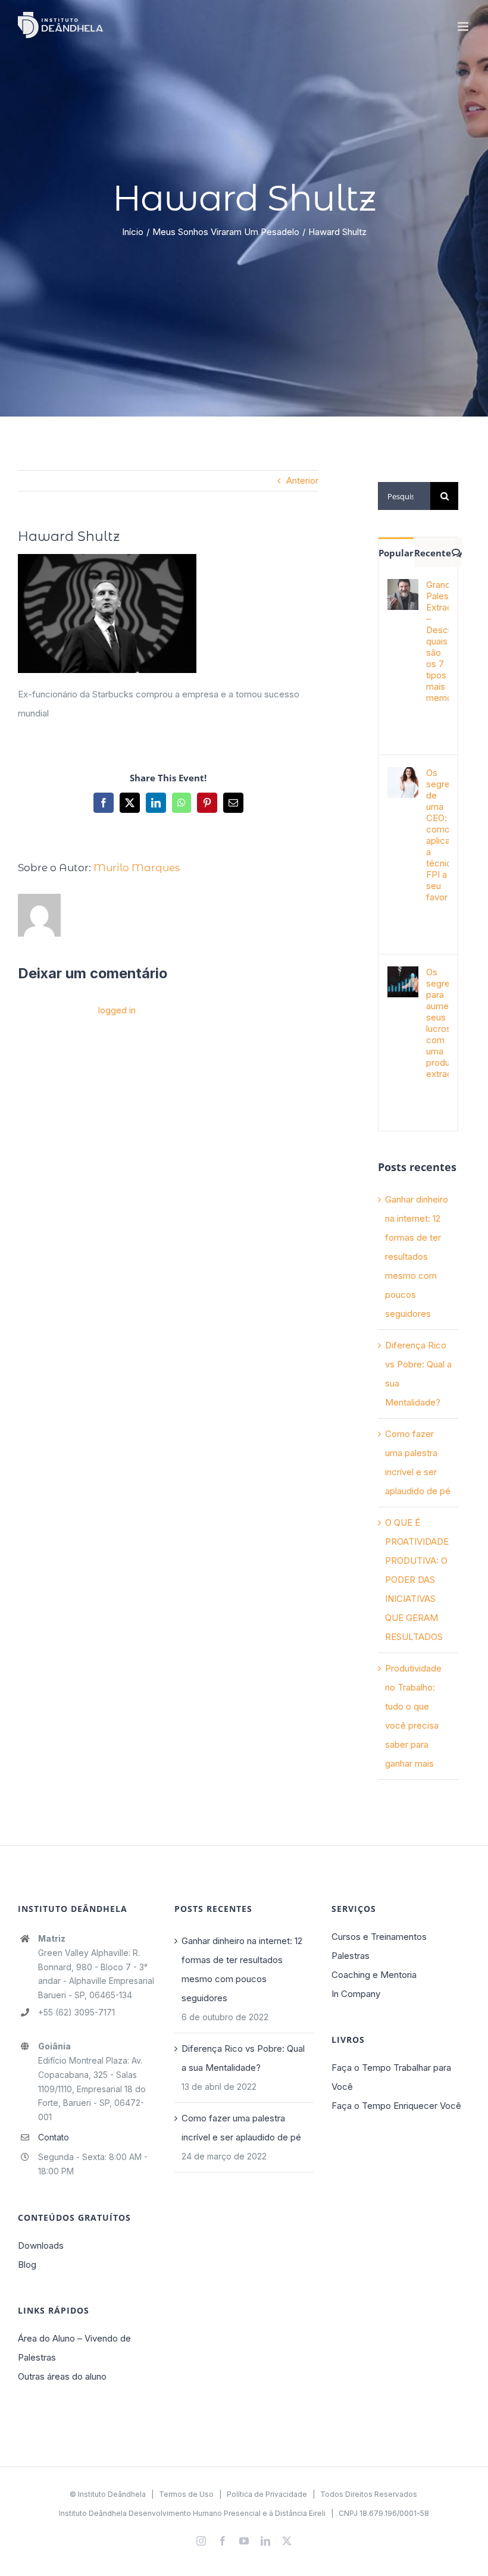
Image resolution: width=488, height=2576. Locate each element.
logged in (117, 1010)
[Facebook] (104, 803)
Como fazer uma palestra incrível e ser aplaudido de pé (241, 2128)
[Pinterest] (207, 803)
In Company (356, 1994)
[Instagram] (201, 2541)
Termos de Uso (186, 2494)
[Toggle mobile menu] (464, 26)
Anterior (302, 481)
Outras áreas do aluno (62, 2376)
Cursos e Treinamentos (379, 1937)
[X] (130, 803)
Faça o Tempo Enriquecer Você (396, 2106)
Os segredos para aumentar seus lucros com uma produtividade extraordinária (437, 1023)
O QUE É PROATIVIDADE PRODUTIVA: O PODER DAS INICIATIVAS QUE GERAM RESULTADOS (417, 1580)
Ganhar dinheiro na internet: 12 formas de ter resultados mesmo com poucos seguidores (417, 1256)
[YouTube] (244, 2541)
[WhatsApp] (182, 803)
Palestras (351, 1956)
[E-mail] (233, 803)
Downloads (41, 2245)
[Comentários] (457, 552)
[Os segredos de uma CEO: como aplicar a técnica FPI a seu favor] (403, 776)
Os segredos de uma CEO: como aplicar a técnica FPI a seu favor (437, 835)
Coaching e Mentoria (374, 1975)
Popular (396, 553)
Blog (27, 2264)
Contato (54, 2137)
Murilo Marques (137, 868)
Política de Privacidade (267, 2494)
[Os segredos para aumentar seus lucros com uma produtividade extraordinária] (403, 976)
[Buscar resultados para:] (404, 495)
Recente (433, 553)
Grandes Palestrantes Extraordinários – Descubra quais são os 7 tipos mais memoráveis (437, 641)
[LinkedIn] (156, 803)
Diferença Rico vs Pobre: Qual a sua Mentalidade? (243, 2058)
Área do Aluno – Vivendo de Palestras (74, 2348)
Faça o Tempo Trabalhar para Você (391, 2077)
